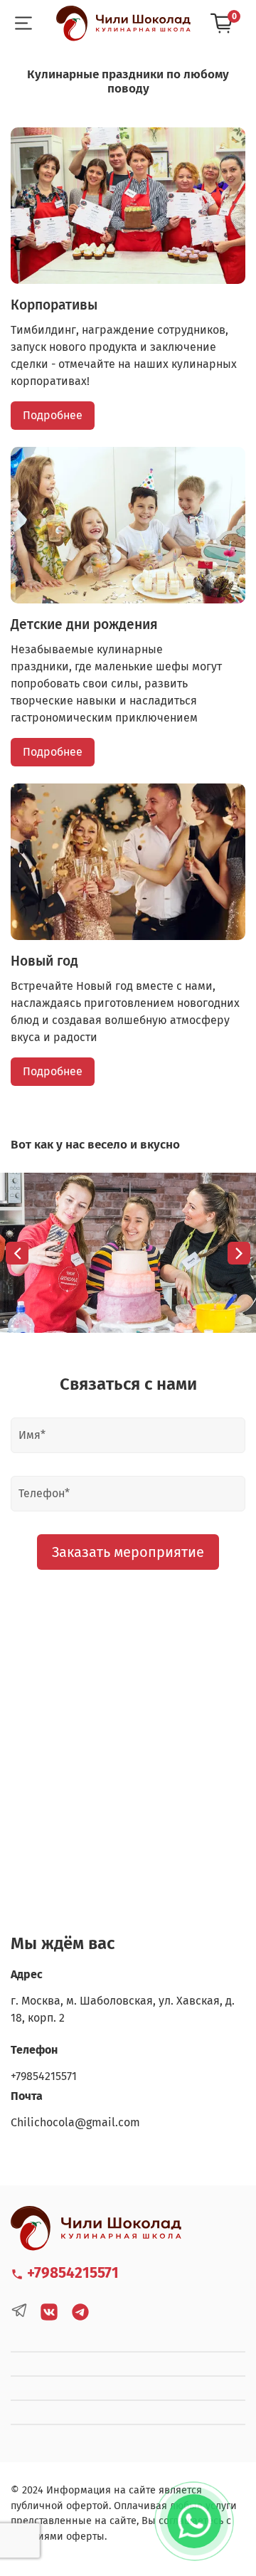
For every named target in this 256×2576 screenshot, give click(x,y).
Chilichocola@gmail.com (75, 2122)
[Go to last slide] (17, 1253)
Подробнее (53, 415)
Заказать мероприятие (128, 1552)
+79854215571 (44, 2076)
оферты (85, 2537)
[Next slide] (239, 1253)
